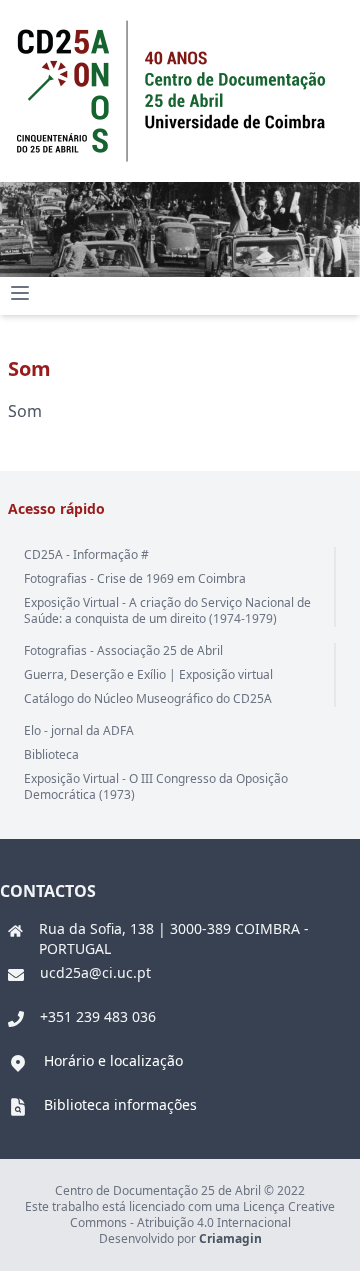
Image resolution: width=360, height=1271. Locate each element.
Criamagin (230, 1238)
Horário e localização (113, 1060)
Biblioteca (51, 754)
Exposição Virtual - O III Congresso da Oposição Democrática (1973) (156, 786)
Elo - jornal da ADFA (79, 730)
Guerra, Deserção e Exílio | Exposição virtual (148, 674)
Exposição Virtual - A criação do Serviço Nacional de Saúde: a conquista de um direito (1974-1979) (167, 610)
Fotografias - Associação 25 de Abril (123, 650)
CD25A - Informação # (86, 554)
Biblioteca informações (120, 1104)
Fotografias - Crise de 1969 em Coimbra (135, 578)
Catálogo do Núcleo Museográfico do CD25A (148, 698)
